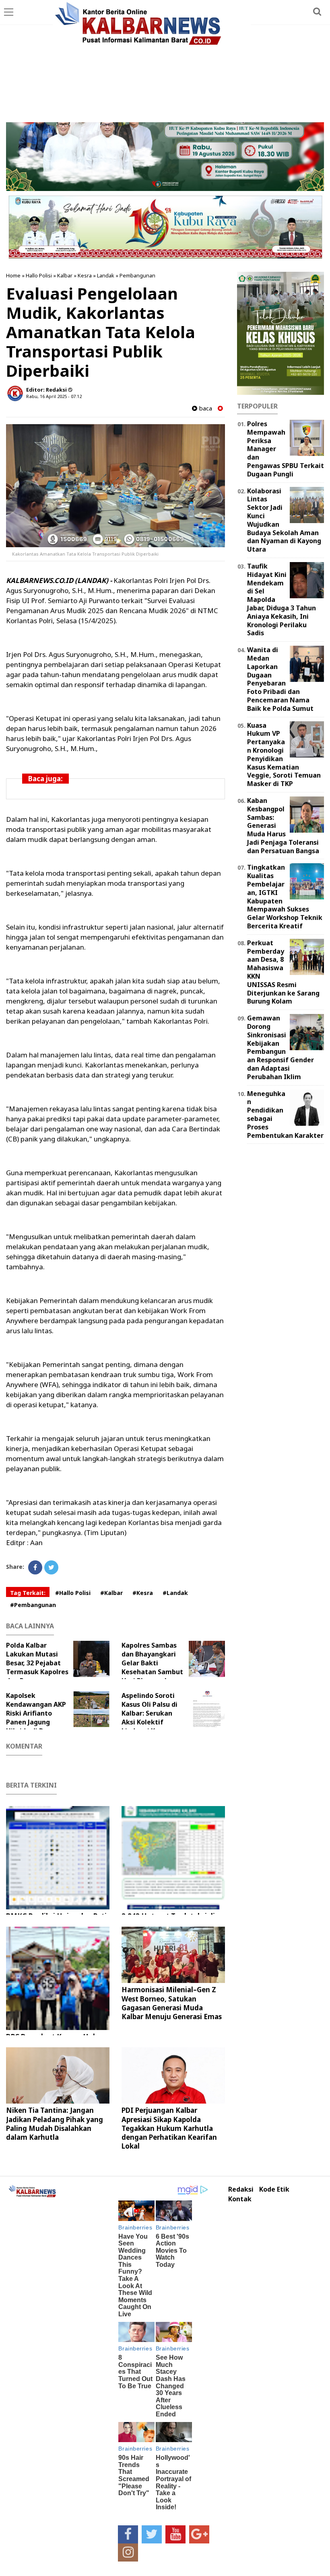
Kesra (85, 275)
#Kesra (143, 1593)
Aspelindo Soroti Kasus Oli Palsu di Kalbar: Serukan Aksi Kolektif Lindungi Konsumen (153, 1713)
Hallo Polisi (39, 275)
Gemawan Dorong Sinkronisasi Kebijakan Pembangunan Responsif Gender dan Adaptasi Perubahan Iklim (280, 1047)
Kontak (240, 2199)
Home (13, 275)
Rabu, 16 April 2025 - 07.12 (54, 396)
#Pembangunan (33, 1605)
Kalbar (65, 275)
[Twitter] (51, 1567)
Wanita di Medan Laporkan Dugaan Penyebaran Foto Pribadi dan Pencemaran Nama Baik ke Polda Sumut (280, 679)
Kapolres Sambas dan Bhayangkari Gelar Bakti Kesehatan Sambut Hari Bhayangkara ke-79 (152, 1667)
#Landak (175, 1593)
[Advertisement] (165, 62)
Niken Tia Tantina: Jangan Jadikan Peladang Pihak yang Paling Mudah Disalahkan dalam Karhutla (55, 2123)
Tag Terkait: (28, 1593)
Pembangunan (137, 275)
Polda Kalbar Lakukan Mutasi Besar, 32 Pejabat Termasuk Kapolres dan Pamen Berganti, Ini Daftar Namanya (55, 1667)
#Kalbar (111, 1593)
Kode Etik (274, 2189)
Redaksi (241, 2189)
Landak (106, 275)
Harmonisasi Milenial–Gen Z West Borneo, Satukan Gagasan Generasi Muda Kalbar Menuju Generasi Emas (172, 2003)
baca (205, 408)
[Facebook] (35, 1567)
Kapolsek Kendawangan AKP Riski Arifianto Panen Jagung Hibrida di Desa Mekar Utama (36, 1718)
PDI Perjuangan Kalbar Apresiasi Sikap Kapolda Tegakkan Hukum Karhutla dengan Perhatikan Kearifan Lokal (169, 2128)
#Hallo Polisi (73, 1593)
